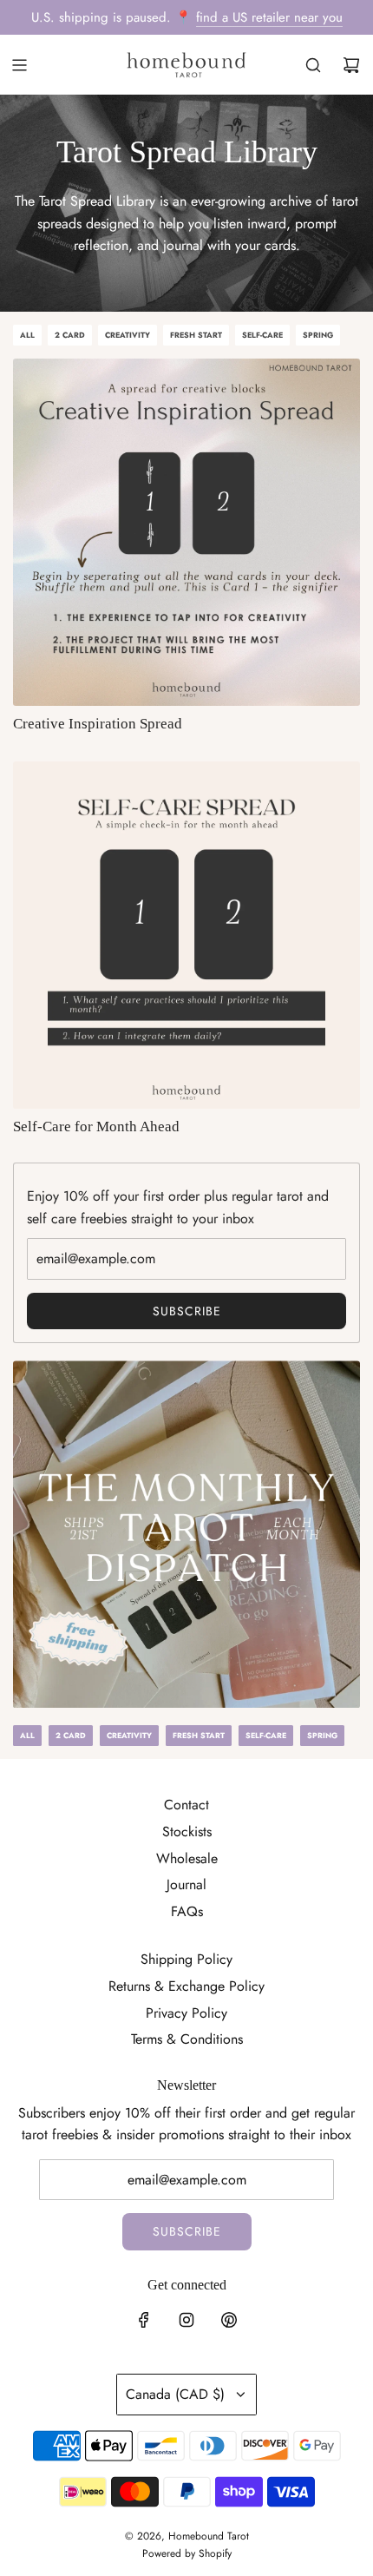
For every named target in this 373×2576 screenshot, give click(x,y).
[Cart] (351, 65)
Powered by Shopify (187, 2553)
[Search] (313, 65)
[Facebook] (144, 2320)
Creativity (128, 335)
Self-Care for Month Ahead (96, 1127)
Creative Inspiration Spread (98, 724)
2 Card (70, 335)
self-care (262, 335)
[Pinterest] (229, 2320)
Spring (318, 335)
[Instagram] (186, 2320)
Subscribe (187, 1311)
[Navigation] (19, 65)
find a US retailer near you (269, 17)
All (27, 335)
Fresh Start (196, 335)
